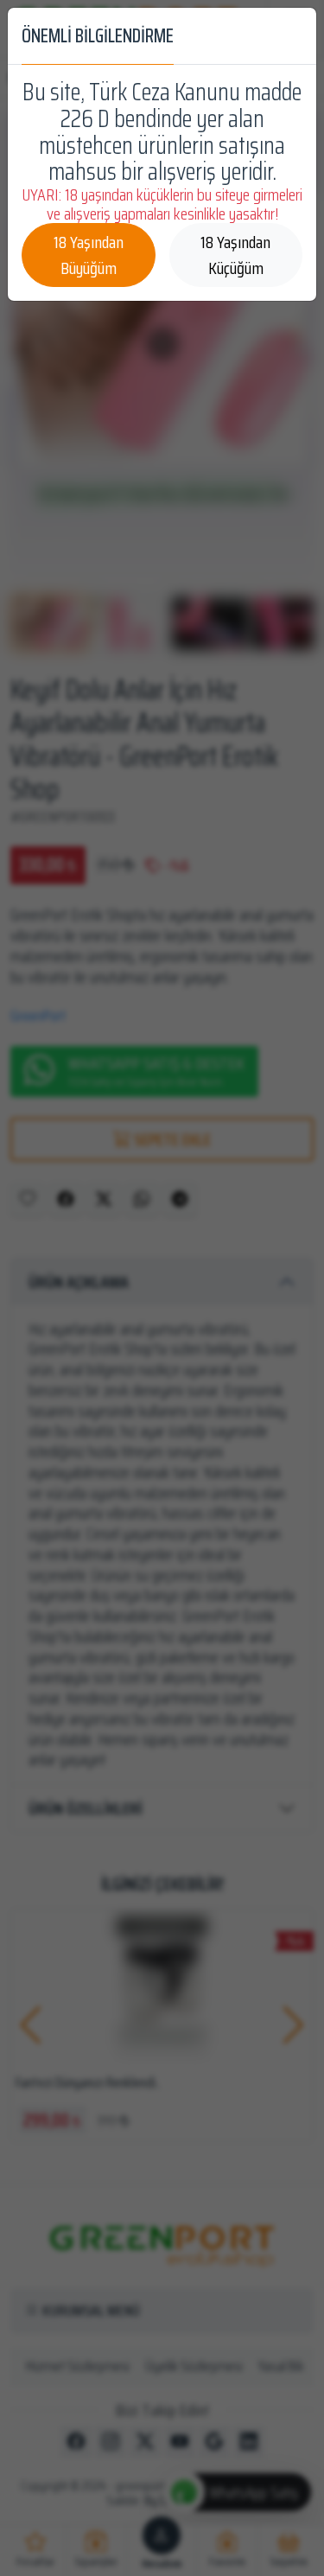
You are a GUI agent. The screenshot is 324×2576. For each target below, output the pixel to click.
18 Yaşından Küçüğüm (235, 255)
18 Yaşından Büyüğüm (89, 255)
